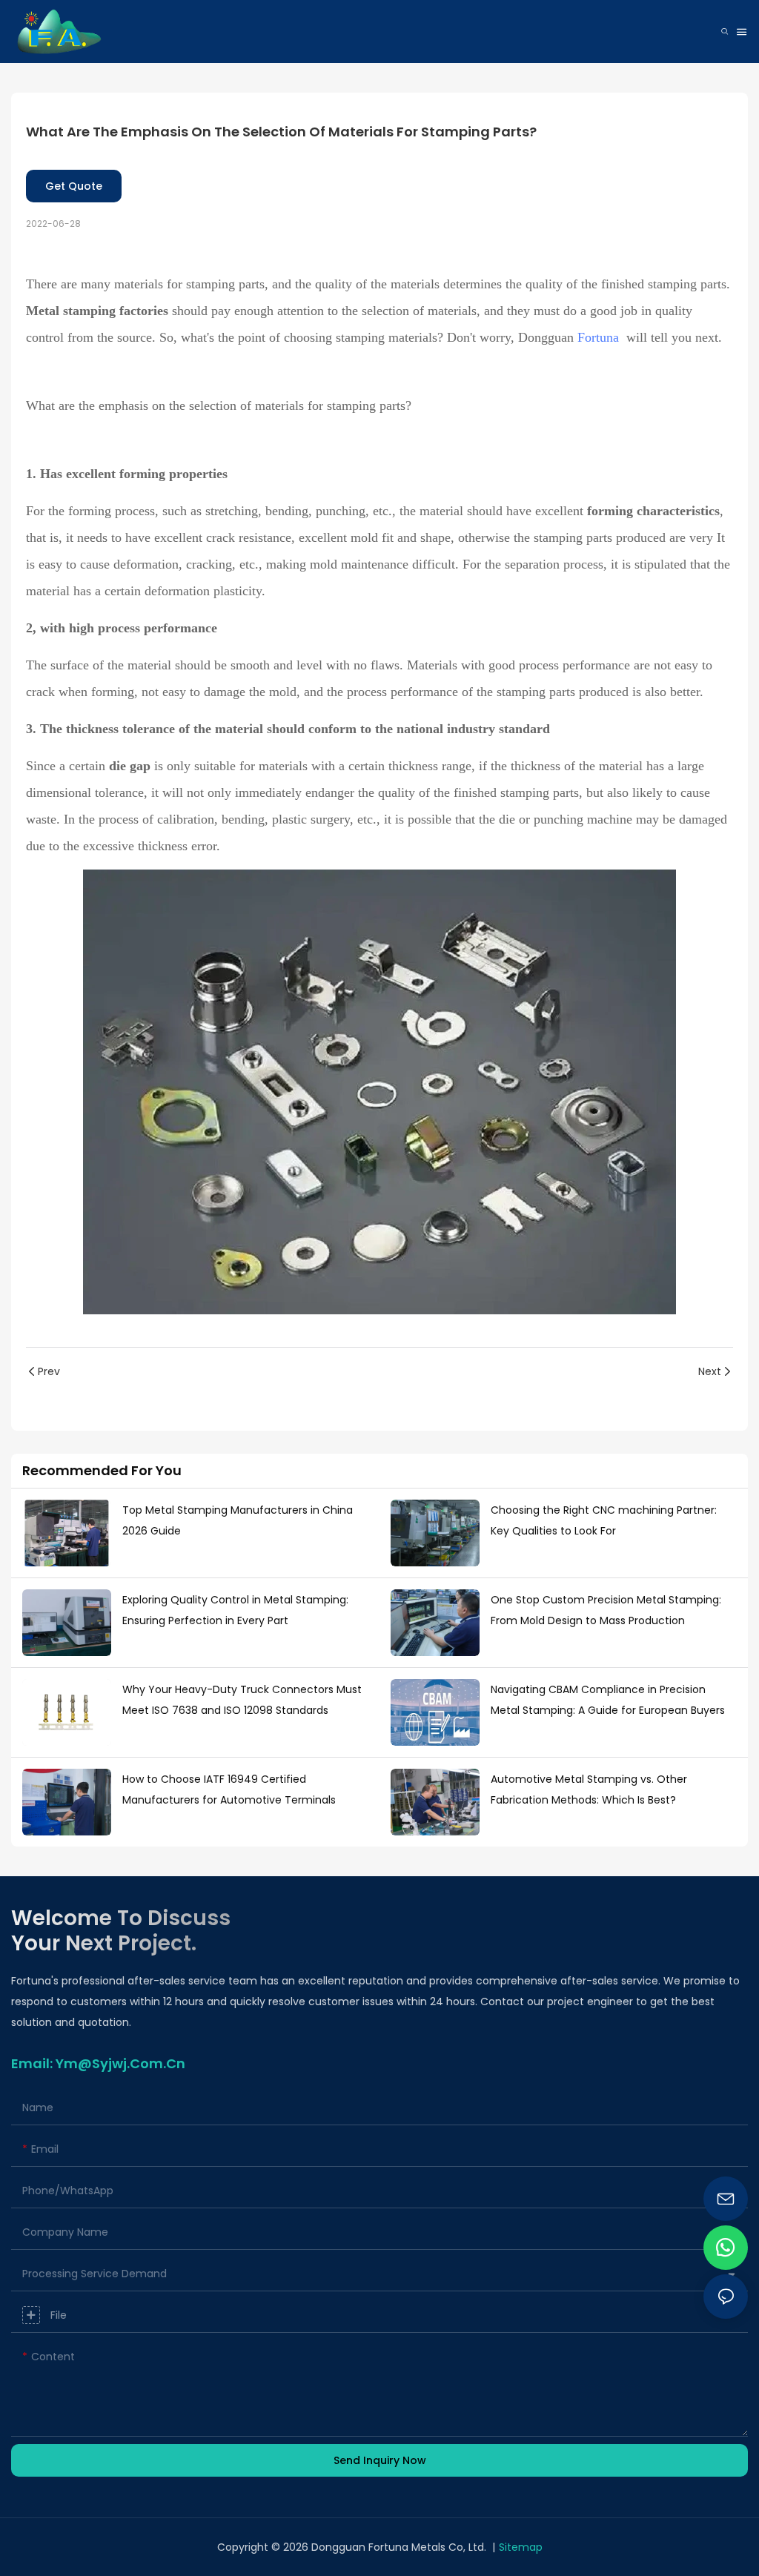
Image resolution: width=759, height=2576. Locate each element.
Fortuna (598, 337)
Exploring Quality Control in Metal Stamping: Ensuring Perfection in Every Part (235, 1610)
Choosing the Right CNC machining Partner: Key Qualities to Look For (604, 1520)
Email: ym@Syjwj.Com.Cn (98, 2063)
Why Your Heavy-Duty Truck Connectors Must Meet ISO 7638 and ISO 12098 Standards (242, 1700)
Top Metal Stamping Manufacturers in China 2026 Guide (238, 1520)
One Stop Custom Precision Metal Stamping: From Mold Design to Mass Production (606, 1610)
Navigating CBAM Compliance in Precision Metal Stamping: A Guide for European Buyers (608, 1700)
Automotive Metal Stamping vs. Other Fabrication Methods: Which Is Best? (589, 1789)
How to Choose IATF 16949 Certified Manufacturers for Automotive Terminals (229, 1789)
